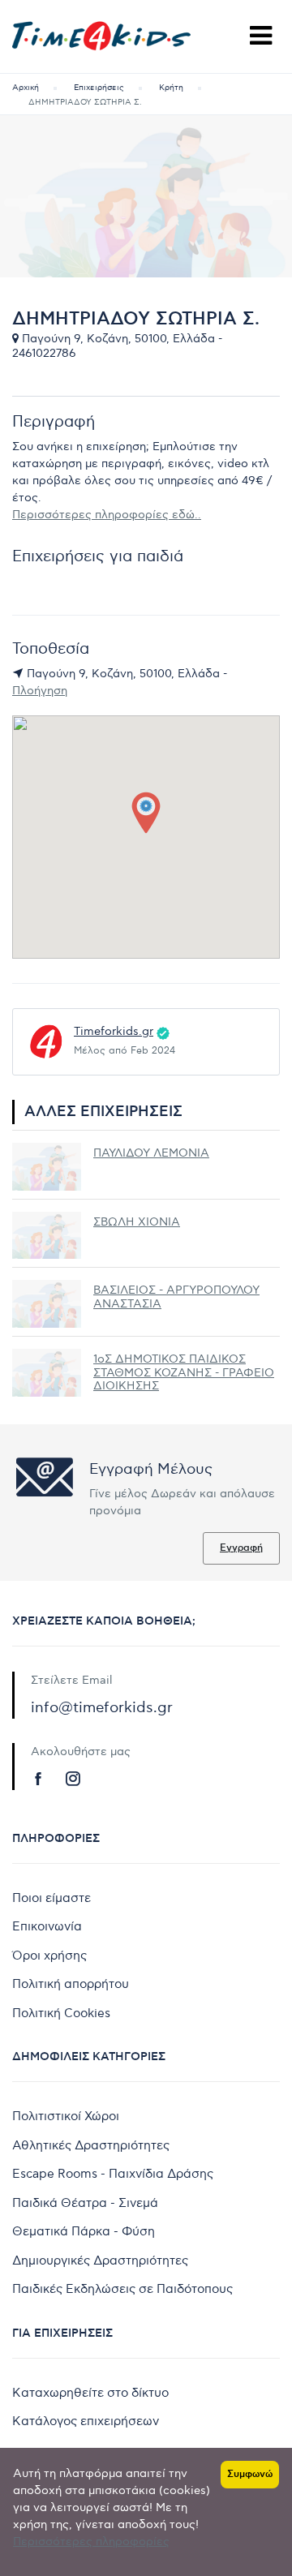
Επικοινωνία (47, 1926)
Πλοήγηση (40, 691)
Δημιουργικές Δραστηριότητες (100, 2260)
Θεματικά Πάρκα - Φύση (84, 2231)
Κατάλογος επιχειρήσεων (86, 2421)
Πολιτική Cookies (61, 2013)
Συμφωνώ (250, 2474)
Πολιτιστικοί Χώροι (66, 2116)
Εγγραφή (241, 1548)
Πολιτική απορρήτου (71, 1984)
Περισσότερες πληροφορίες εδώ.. (107, 515)
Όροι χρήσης (49, 1956)
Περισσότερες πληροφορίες (91, 2542)
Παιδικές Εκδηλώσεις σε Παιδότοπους (122, 2289)
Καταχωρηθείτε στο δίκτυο (90, 2393)
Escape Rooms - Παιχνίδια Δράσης (113, 2174)
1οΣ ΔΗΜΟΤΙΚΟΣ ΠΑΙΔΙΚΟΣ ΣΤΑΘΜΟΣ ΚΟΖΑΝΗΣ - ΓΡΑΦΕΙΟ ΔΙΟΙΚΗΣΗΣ (184, 1373)
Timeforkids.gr (114, 1031)
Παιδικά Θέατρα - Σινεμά (85, 2203)
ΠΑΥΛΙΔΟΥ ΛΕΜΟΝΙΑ (151, 1153)
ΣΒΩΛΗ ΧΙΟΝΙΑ (137, 1222)
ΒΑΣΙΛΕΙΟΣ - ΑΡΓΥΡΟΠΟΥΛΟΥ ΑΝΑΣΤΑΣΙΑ (176, 1297)
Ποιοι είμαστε (52, 1898)
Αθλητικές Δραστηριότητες (91, 2145)
